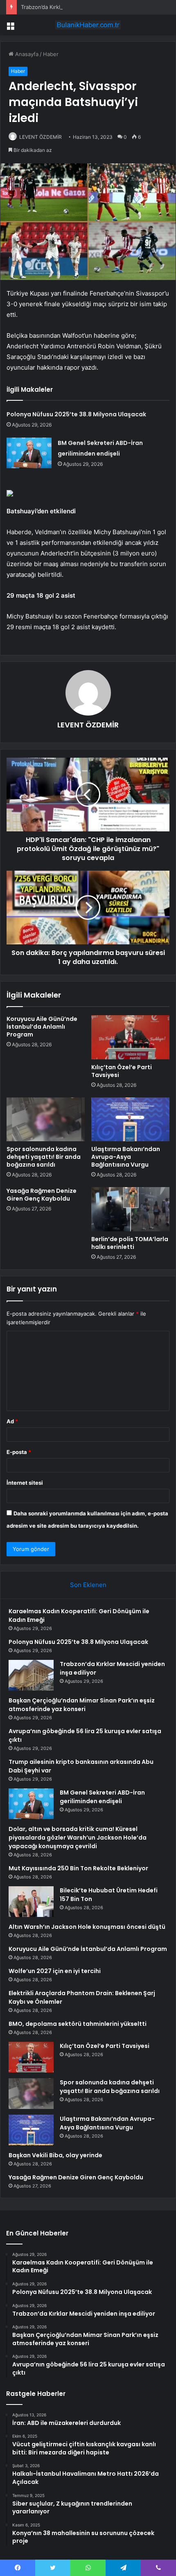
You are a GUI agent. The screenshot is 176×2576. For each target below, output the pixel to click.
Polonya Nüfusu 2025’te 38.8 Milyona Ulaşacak (76, 414)
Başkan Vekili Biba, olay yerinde (55, 2155)
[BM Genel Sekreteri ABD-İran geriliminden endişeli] (29, 453)
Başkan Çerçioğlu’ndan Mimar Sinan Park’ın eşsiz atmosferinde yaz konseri (82, 1705)
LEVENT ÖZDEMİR (41, 137)
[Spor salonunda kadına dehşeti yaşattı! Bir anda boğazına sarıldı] (46, 1120)
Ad (12, 1421)
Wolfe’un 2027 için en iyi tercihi (55, 1971)
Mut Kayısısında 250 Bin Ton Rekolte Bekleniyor (78, 1868)
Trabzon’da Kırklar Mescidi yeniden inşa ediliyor (81, 7)
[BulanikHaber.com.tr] (88, 25)
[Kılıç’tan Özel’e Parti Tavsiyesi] (130, 1037)
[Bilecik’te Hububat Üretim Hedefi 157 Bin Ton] (31, 1902)
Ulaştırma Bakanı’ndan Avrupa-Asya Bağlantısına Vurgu (126, 1157)
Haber (51, 54)
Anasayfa (26, 54)
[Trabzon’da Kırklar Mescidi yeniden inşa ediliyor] (31, 1675)
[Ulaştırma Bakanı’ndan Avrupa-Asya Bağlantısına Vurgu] (130, 1120)
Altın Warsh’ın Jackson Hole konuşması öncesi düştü (87, 1927)
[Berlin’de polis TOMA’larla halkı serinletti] (130, 1209)
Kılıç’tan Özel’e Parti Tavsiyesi (122, 1071)
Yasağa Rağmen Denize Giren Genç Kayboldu (42, 1195)
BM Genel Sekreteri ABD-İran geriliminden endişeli (102, 1797)
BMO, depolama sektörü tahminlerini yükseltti (78, 2024)
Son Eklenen (88, 1585)
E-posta (19, 1452)
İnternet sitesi (25, 1483)
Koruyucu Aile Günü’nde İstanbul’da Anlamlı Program (42, 1027)
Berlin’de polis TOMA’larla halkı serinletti (130, 1243)
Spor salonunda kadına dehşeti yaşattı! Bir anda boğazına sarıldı (44, 1157)
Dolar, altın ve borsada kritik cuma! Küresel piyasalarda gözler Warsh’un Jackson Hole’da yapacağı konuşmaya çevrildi (78, 1838)
